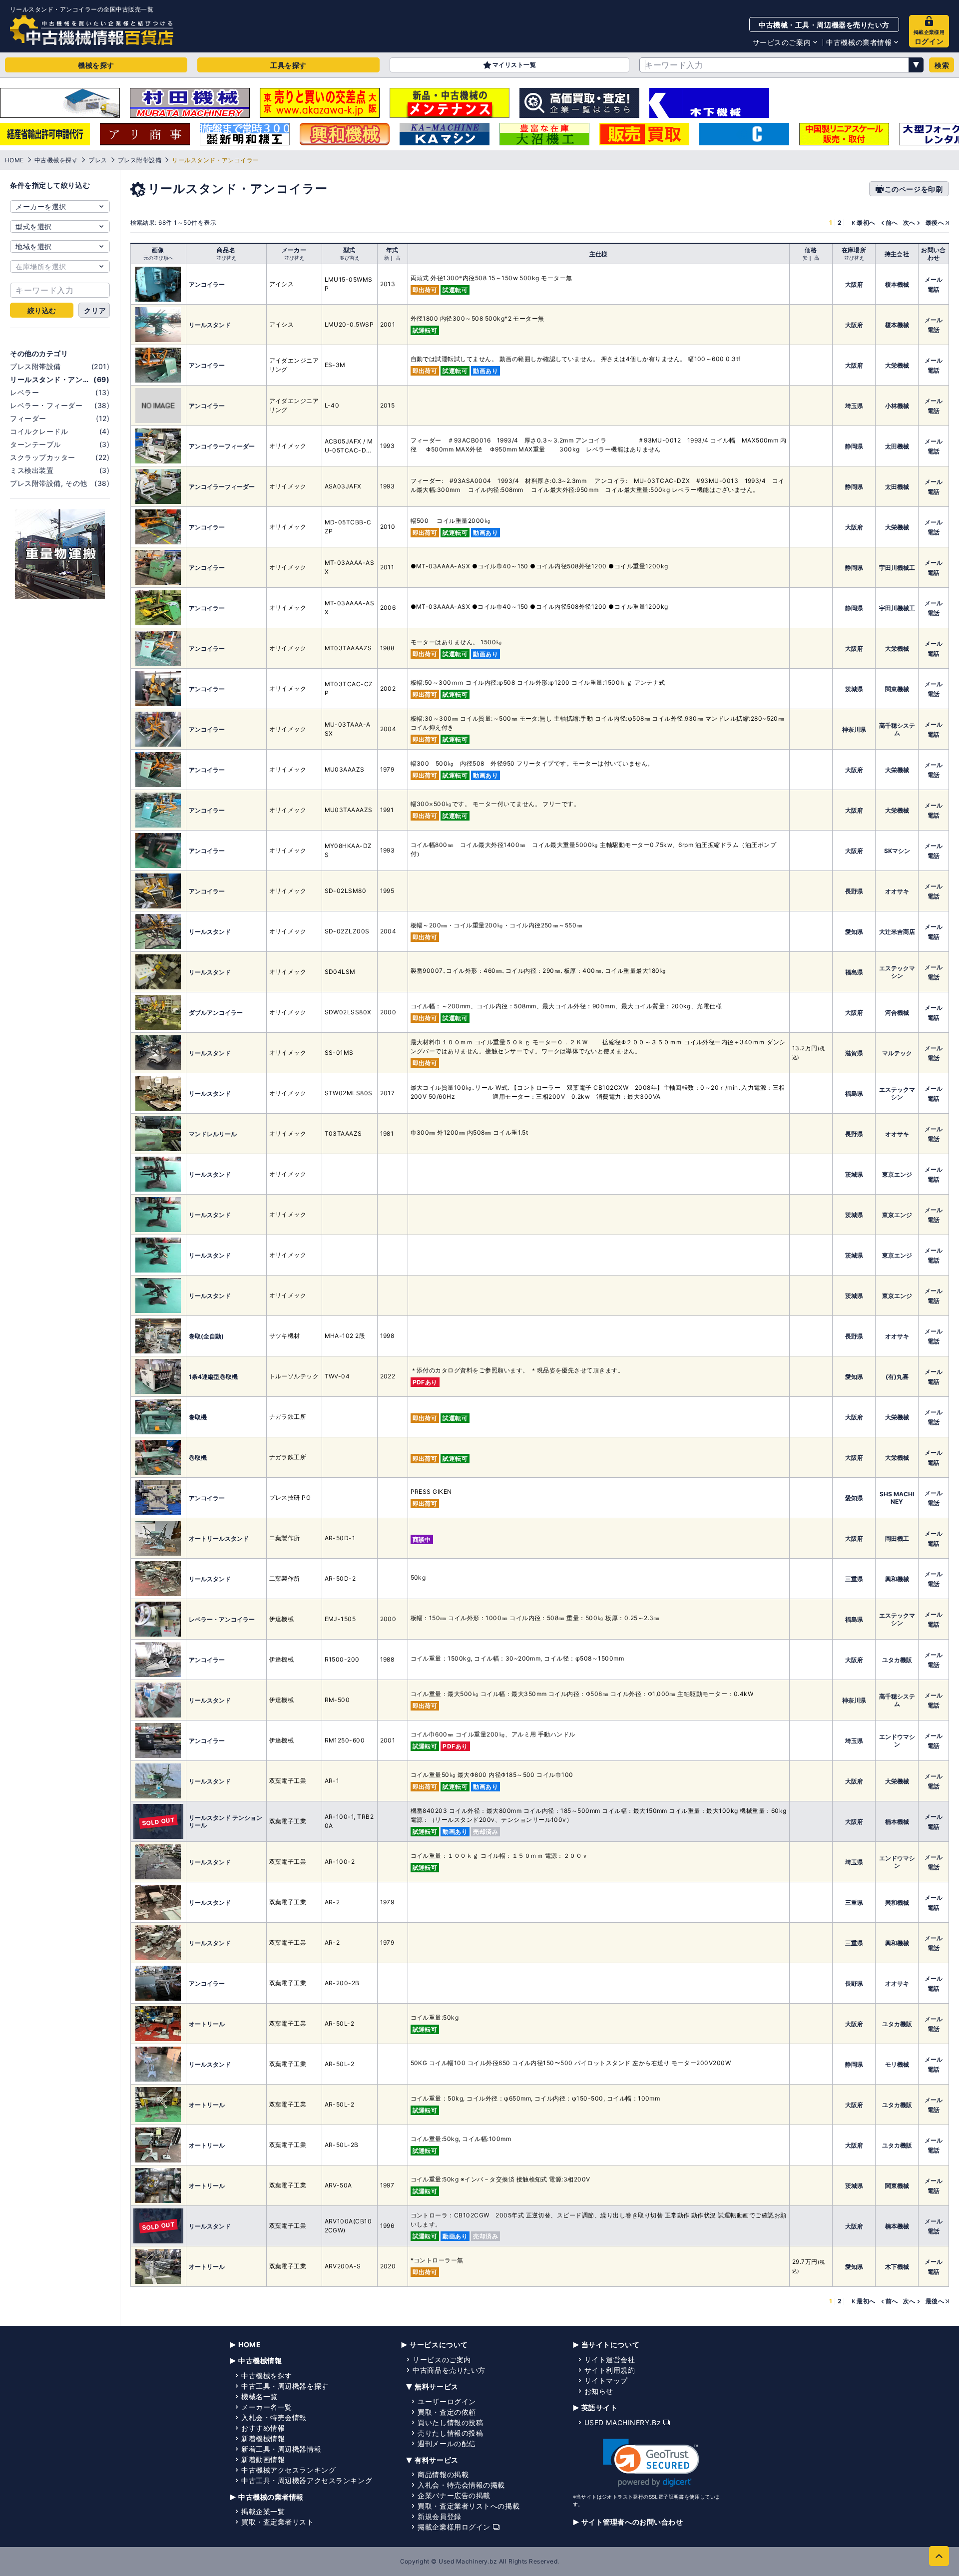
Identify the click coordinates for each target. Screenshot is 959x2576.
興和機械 (897, 1579)
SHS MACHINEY (897, 1498)
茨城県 (854, 689)
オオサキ (897, 891)
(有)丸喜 (897, 1377)
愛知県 (854, 932)
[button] (651, 2463)
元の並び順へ (158, 258)
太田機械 (897, 446)
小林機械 (897, 406)
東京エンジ (897, 1174)
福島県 (854, 972)
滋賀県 (854, 1053)
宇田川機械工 (897, 568)
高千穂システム (897, 729)
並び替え (226, 258)
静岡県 (854, 446)
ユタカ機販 (897, 1660)
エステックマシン (897, 972)
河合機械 (897, 1013)
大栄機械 (897, 365)
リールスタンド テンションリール (226, 1821)
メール (934, 279)
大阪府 (854, 284)
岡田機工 (897, 1538)
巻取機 (198, 1417)
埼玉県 (854, 406)
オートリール (207, 2024)
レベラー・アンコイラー (222, 1619)
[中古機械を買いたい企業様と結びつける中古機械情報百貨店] (92, 30)
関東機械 (897, 689)
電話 (934, 289)
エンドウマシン (897, 1740)
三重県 (854, 1579)
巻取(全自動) (206, 1336)
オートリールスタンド (219, 1538)
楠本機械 (897, 1822)
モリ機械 (897, 2064)
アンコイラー (207, 284)
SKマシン (897, 851)
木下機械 (897, 2267)
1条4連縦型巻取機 (213, 1377)
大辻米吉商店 (897, 932)
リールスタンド (210, 325)
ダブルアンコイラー (216, 1013)
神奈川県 (854, 729)
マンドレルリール (213, 1134)
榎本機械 (897, 284)
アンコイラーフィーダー (222, 446)
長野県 (854, 891)
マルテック (897, 1053)
